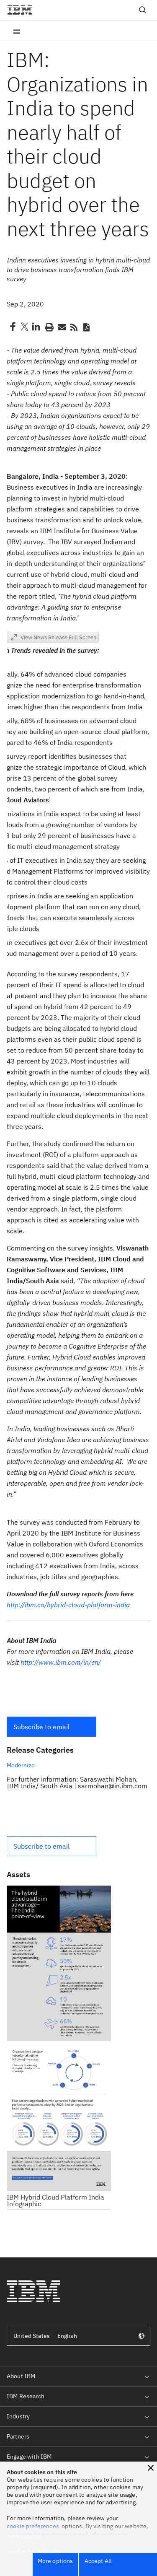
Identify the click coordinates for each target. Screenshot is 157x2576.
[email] (61, 327)
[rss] (74, 327)
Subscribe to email (41, 1727)
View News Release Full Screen (58, 637)
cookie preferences (33, 2526)
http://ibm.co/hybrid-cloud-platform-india (68, 1605)
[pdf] (86, 327)
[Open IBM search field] (143, 10)
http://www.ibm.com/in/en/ (61, 1662)
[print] (49, 327)
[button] (51, 1727)
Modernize (21, 1765)
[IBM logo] (23, 10)
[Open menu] (17, 31)
